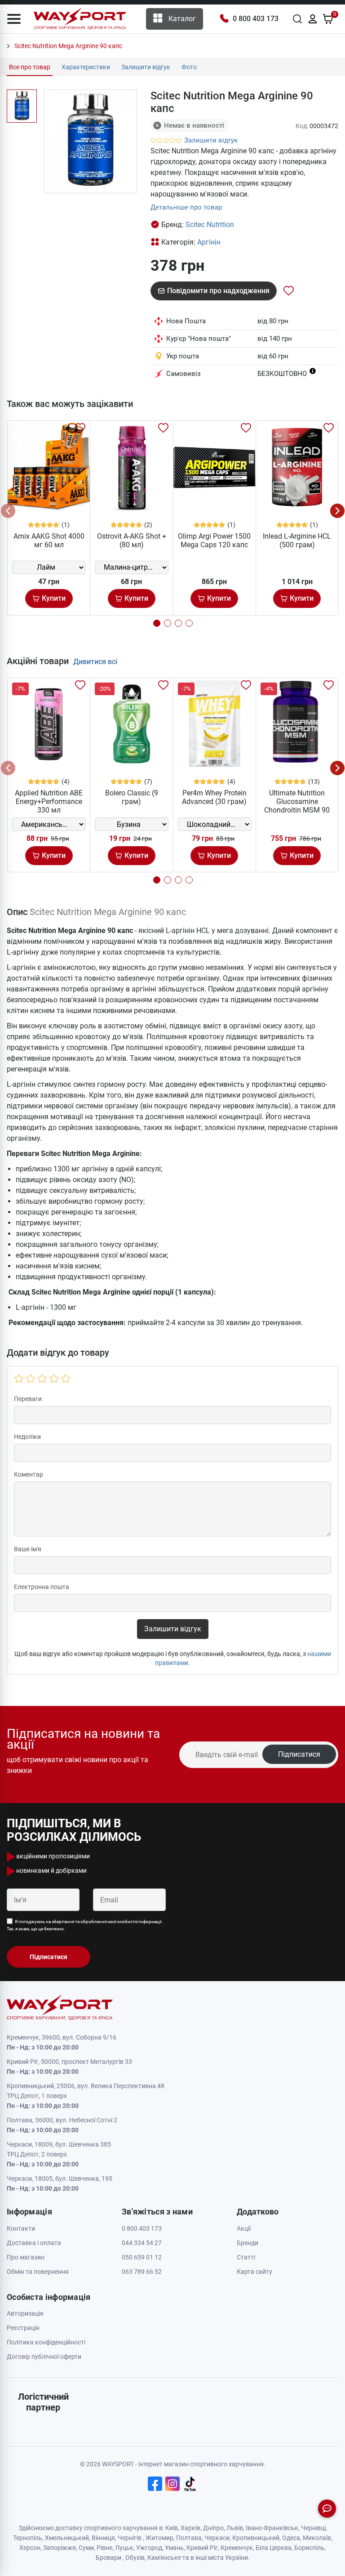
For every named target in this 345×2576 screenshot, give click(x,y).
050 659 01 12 (142, 2257)
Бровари (108, 2558)
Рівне (104, 2548)
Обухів (135, 2558)
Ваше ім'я (28, 1549)
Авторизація (25, 2313)
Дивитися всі (95, 662)
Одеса (291, 2538)
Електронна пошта (42, 1587)
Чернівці (313, 2528)
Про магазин (26, 2257)
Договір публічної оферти (44, 2357)
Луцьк (124, 2548)
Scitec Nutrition (210, 225)
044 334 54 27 (142, 2243)
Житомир (159, 2538)
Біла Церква (274, 2548)
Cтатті (246, 2257)
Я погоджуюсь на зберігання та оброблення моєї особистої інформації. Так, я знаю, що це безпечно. (85, 1925)
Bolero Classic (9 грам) (132, 797)
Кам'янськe (164, 2558)
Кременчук (237, 2548)
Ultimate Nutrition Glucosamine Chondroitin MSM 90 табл (297, 806)
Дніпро (213, 2528)
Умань (174, 2548)
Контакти (21, 2228)
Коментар (29, 1474)
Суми (86, 2548)
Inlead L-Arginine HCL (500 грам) (297, 540)
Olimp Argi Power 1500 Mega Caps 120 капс (214, 540)
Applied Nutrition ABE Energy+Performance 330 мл (49, 801)
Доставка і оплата (34, 2243)
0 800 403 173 (256, 19)
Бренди (248, 2243)
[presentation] (8, 511)
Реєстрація (23, 2328)
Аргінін (209, 242)
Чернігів (130, 2538)
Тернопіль (28, 2538)
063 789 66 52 (142, 2272)
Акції (244, 2228)
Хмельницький (67, 2538)
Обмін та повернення (38, 2272)
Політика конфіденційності (46, 2342)
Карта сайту (254, 2272)
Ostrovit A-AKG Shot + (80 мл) (132, 540)
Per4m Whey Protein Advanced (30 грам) (214, 797)
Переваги (28, 1399)
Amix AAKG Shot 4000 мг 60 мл (49, 540)
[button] (14, 19)
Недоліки (27, 1437)
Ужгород (149, 2548)
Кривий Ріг (202, 2548)
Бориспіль (309, 2548)
